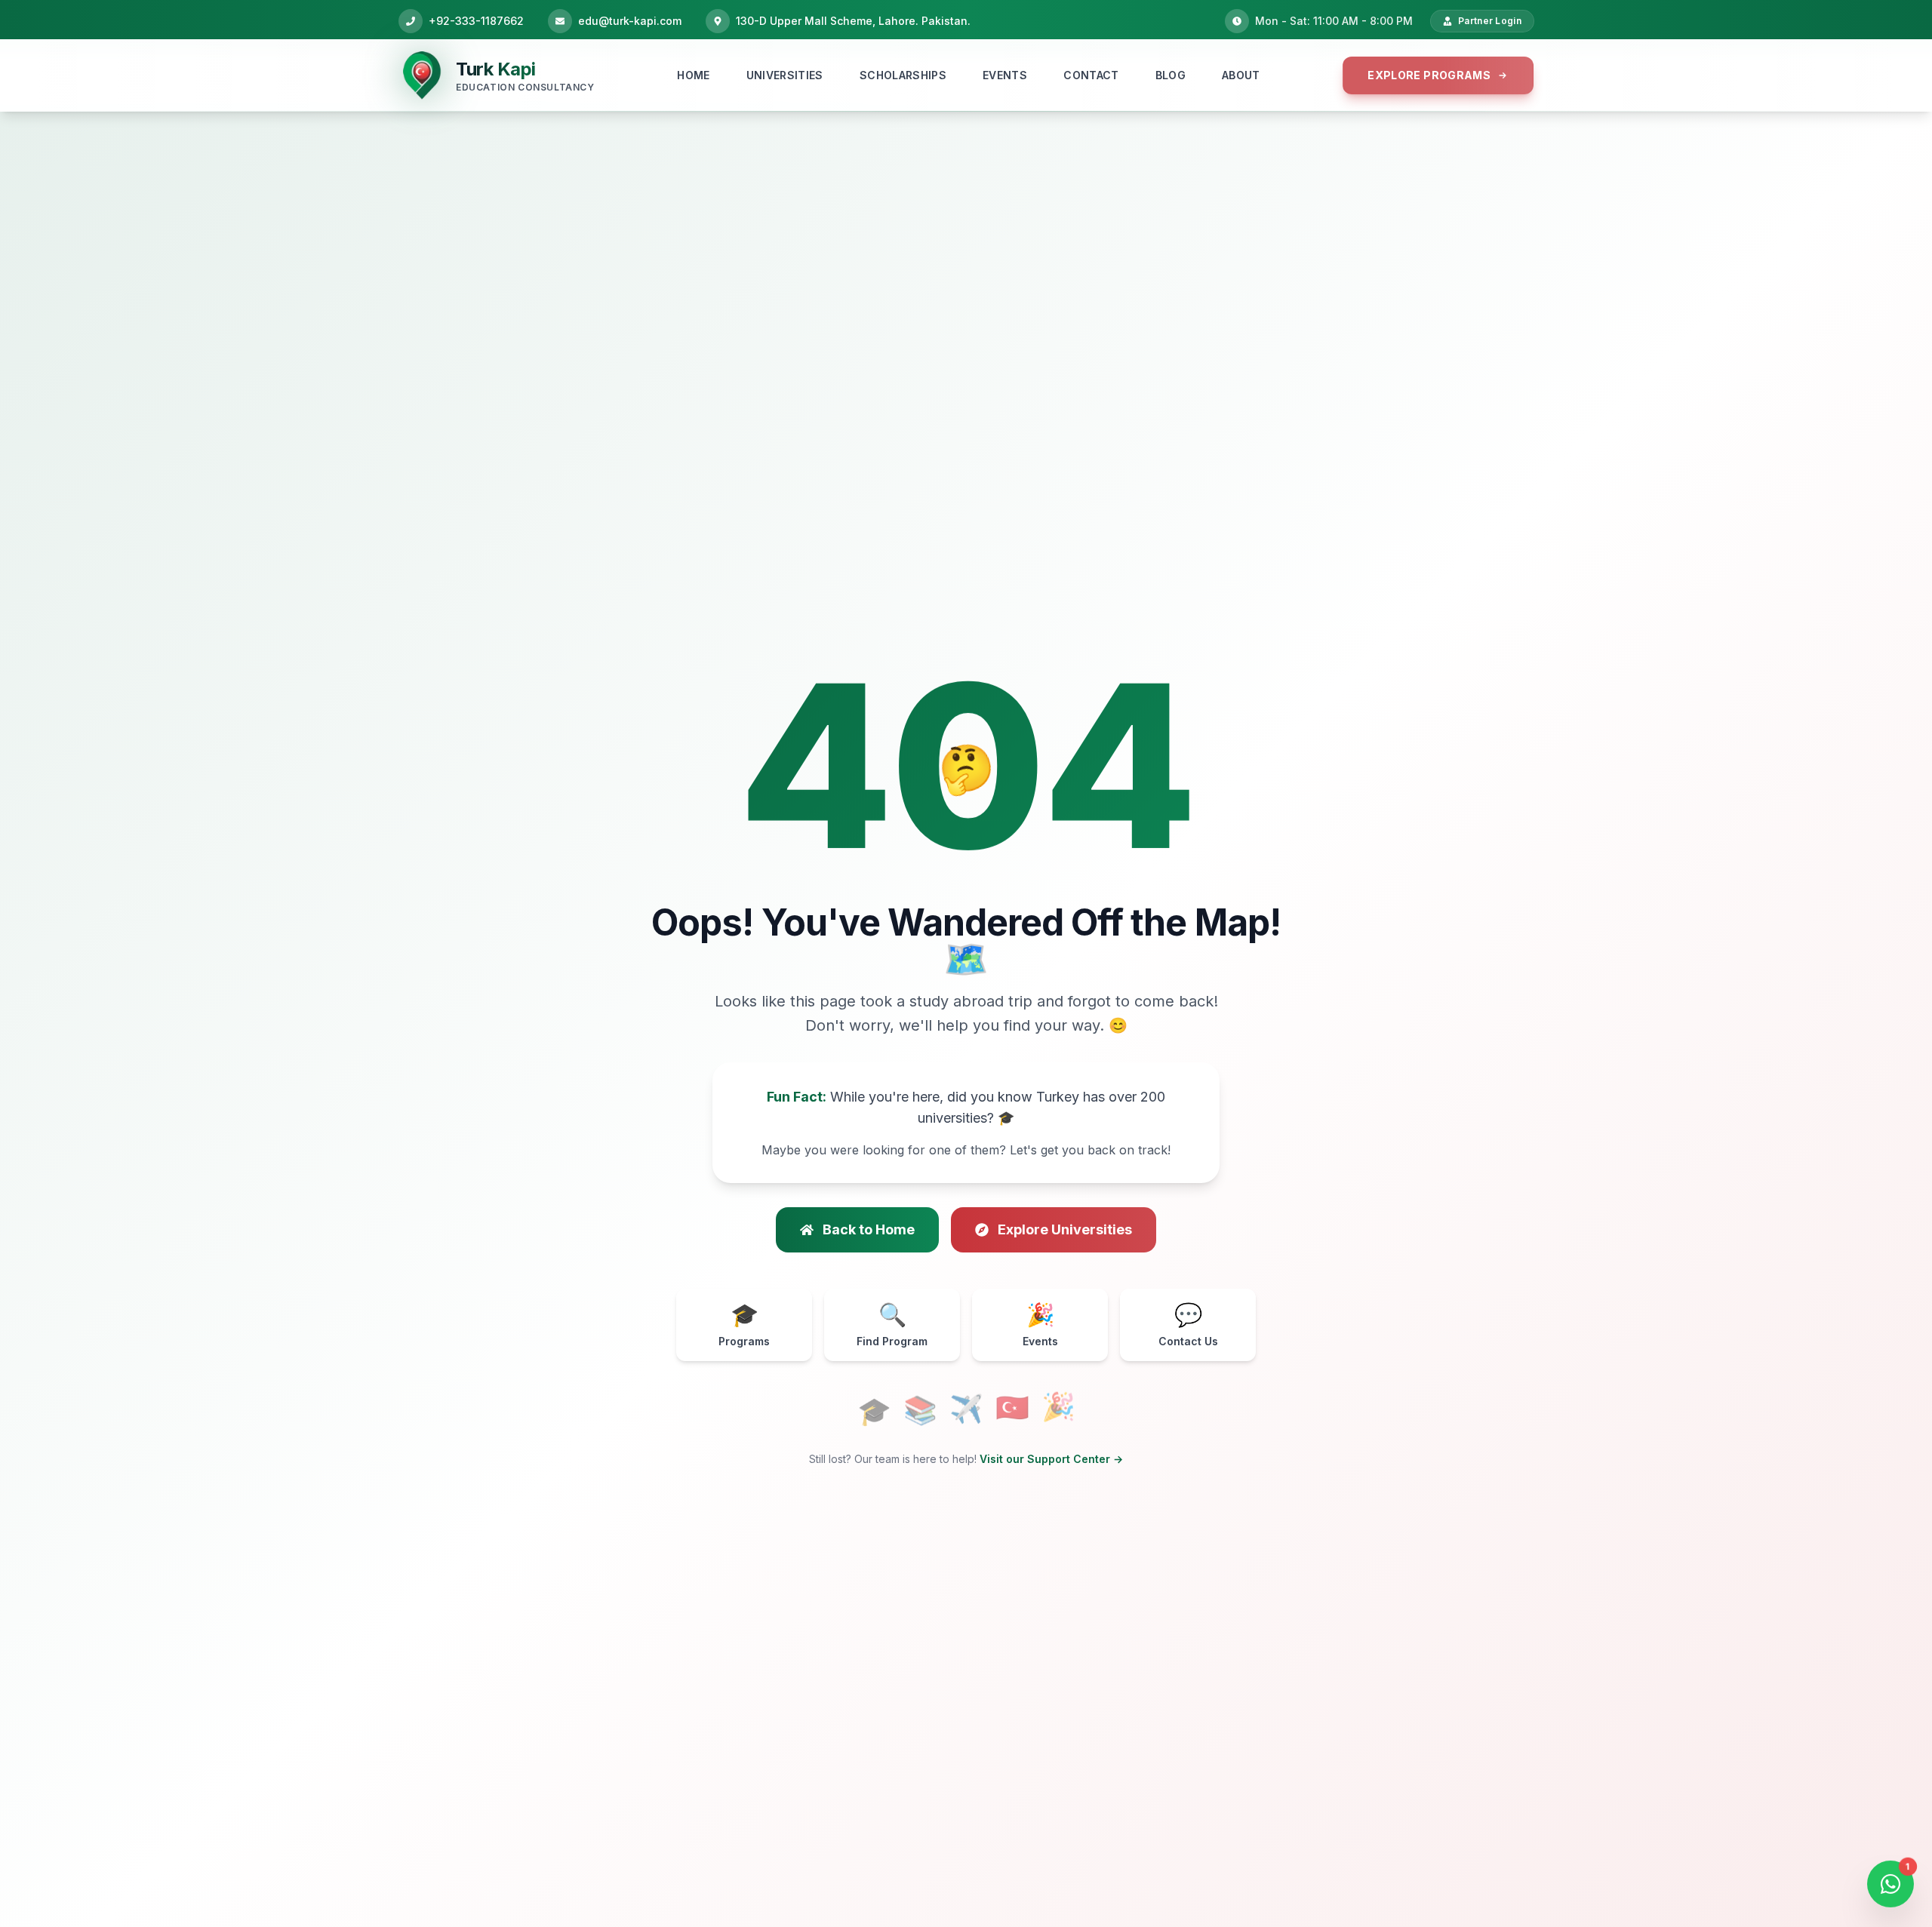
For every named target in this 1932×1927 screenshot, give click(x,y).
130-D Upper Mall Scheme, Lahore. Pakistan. (853, 21)
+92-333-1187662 (476, 21)
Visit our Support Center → (1051, 1459)
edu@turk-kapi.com (630, 21)
